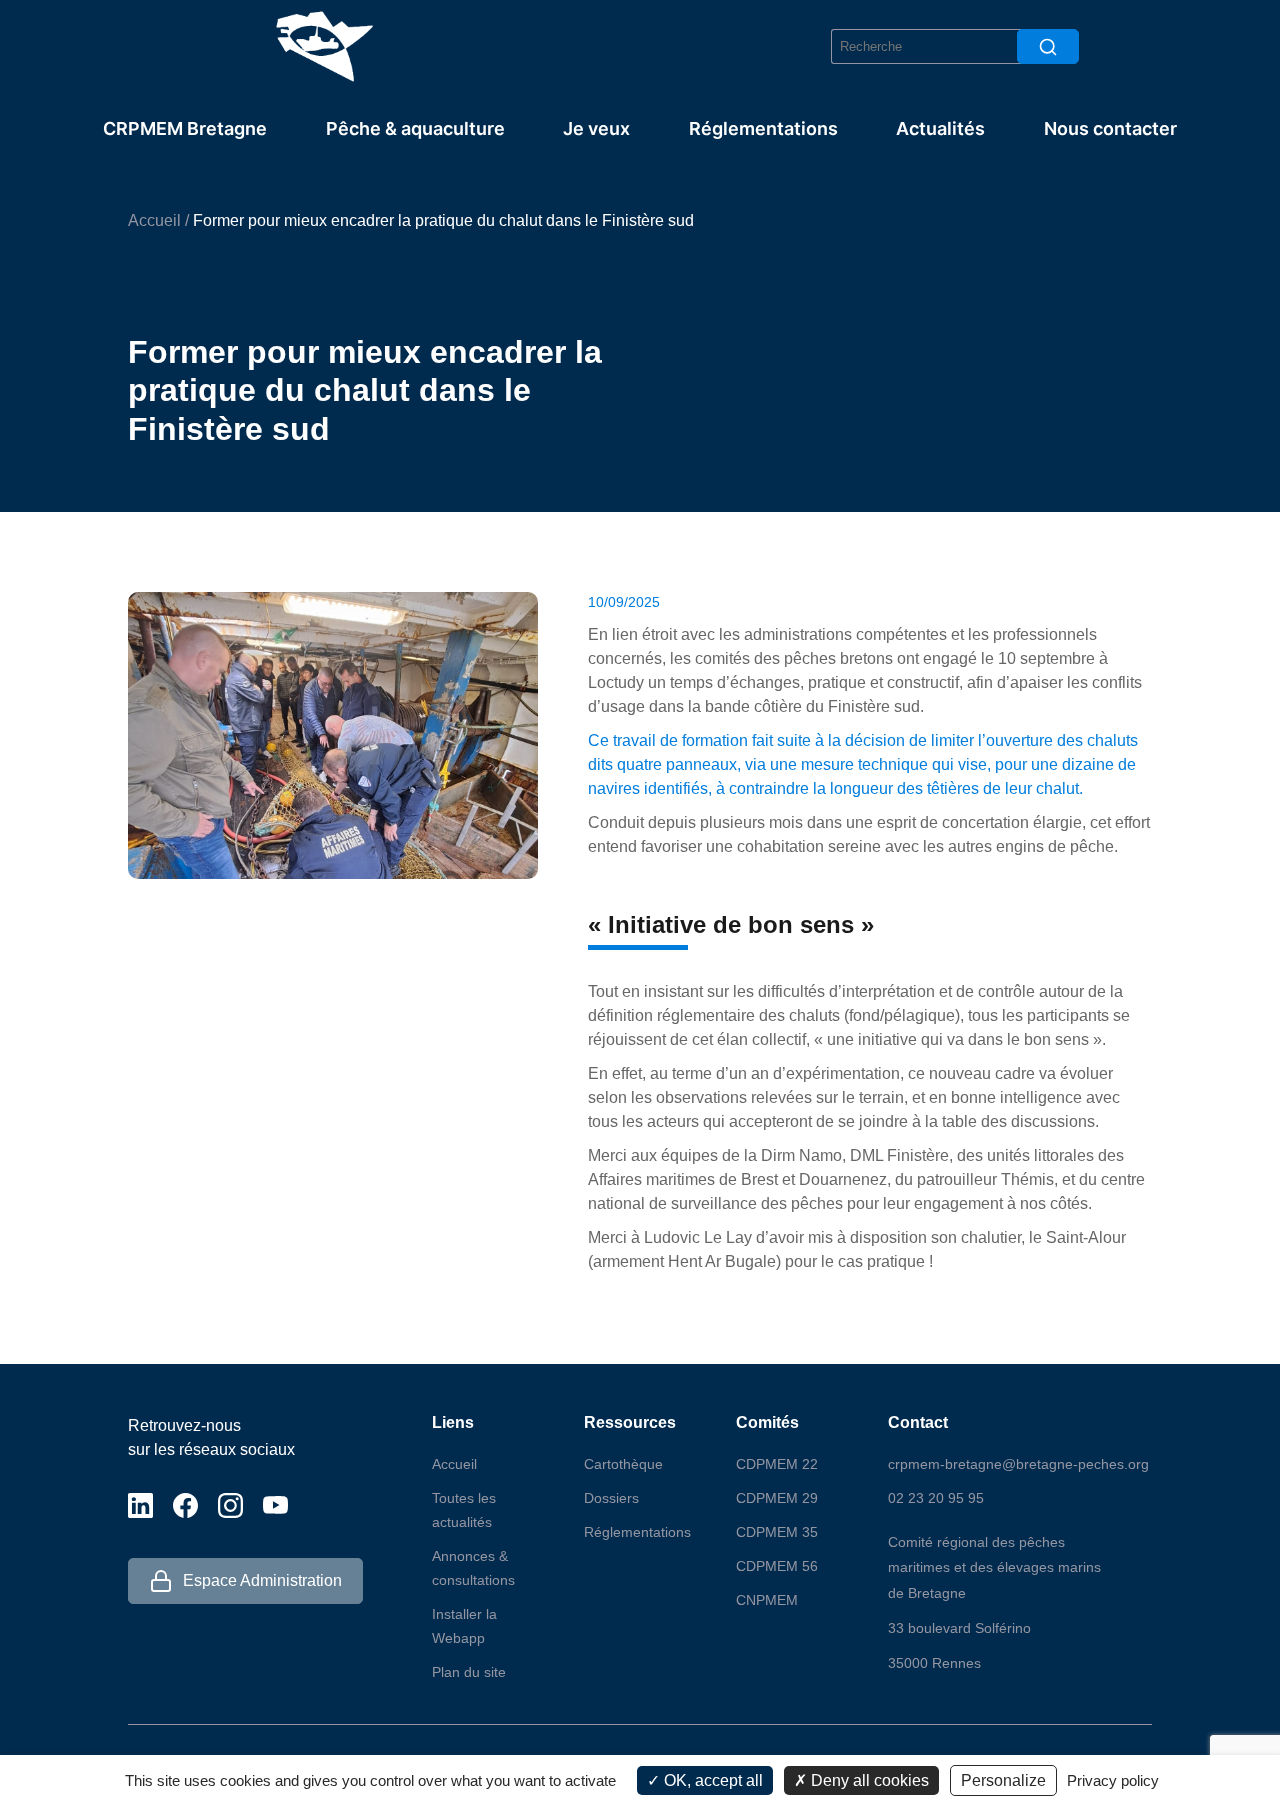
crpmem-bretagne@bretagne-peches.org (1018, 1464)
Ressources (630, 1422)
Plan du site (469, 1672)
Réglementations (763, 128)
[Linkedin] (140, 1504)
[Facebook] (185, 1504)
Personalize (1003, 1780)
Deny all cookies (868, 1780)
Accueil (154, 220)
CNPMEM (767, 1600)
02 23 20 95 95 (936, 1498)
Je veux (596, 128)
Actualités (940, 128)
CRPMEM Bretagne (185, 128)
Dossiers (611, 1498)
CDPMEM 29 (777, 1498)
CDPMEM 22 (777, 1464)
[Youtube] (275, 1504)
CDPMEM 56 (777, 1566)
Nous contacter (1110, 128)
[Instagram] (230, 1504)
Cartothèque (623, 1464)
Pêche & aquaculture (415, 128)
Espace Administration (262, 1580)
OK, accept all (711, 1780)
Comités (767, 1422)
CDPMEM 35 (777, 1532)
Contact (918, 1422)
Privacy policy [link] (1113, 1780)
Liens (453, 1422)
